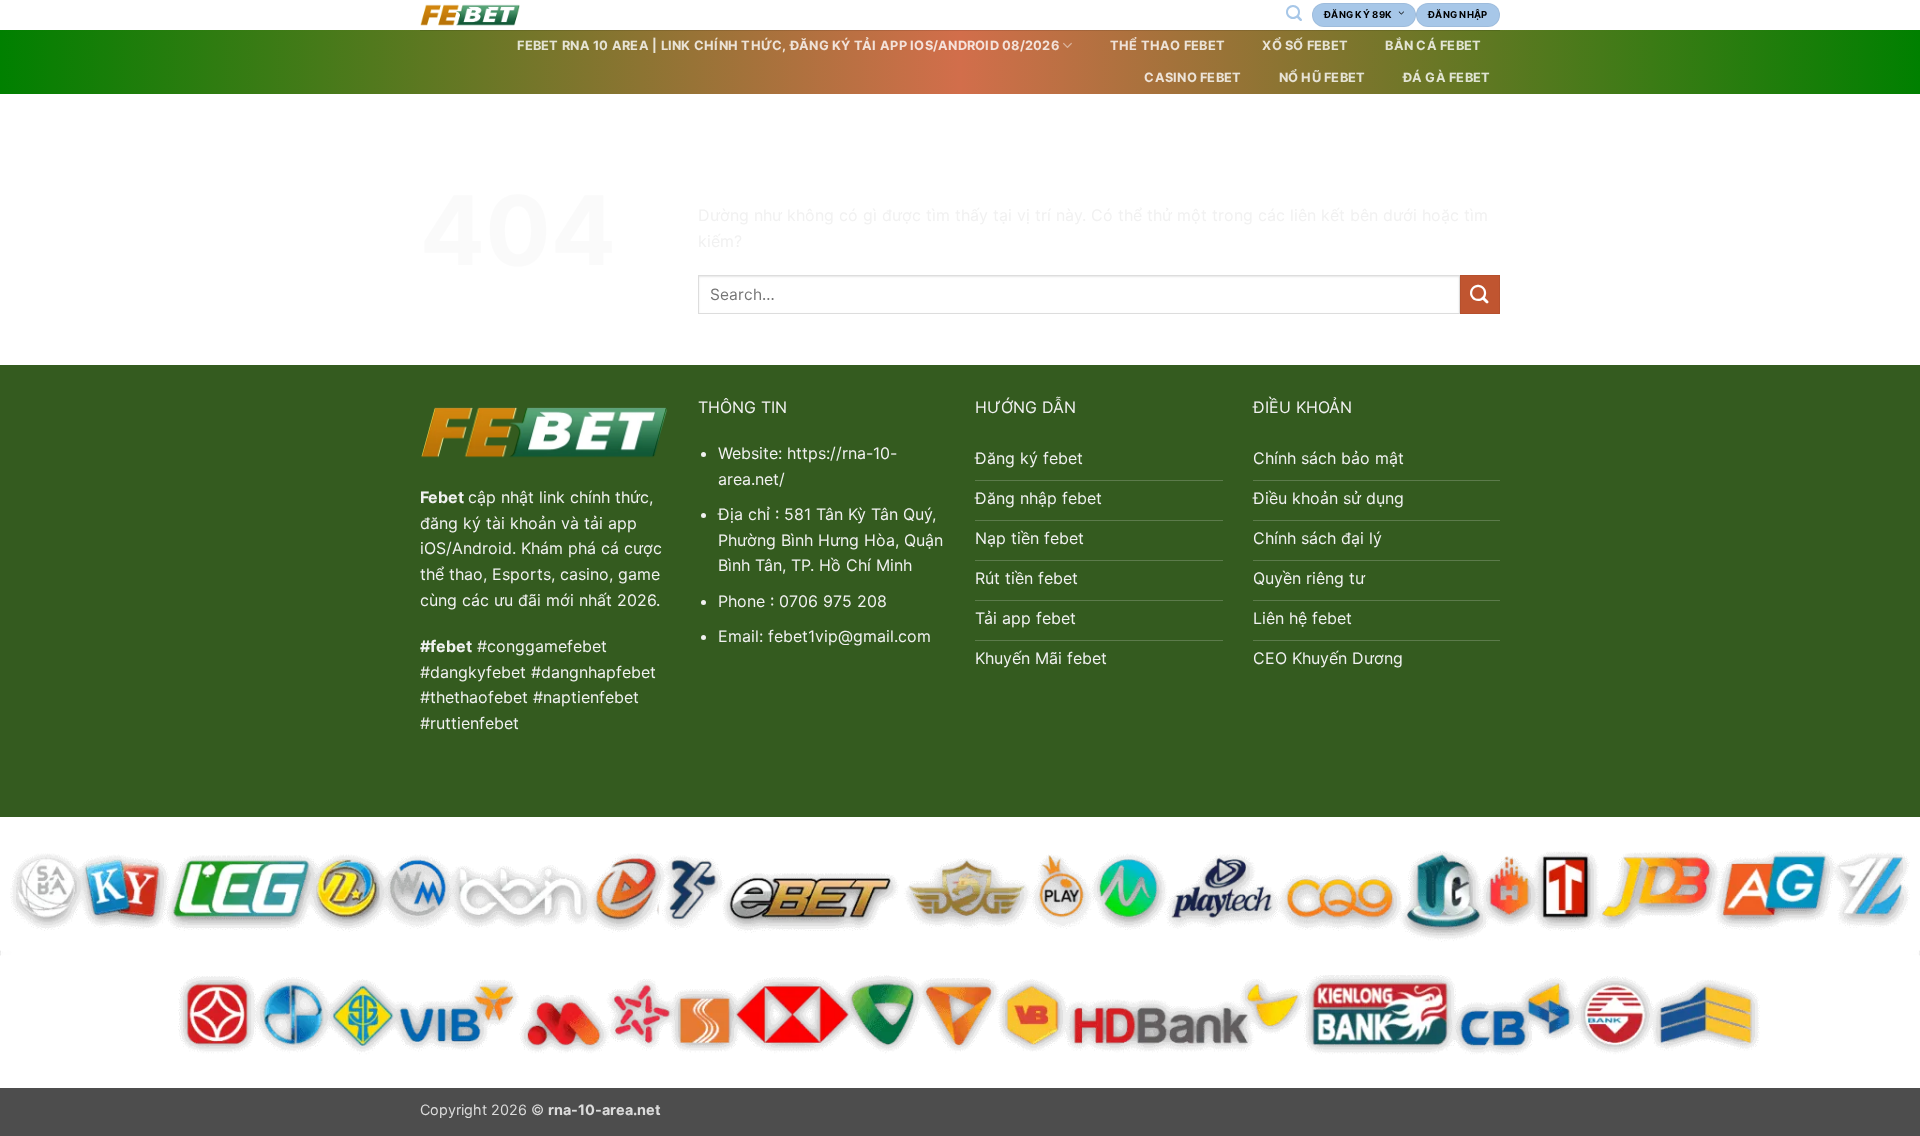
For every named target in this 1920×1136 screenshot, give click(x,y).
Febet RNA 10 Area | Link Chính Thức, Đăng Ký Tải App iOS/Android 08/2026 (787, 45)
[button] (1293, 13)
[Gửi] (1480, 294)
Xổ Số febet (1305, 45)
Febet (444, 497)
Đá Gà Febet (1447, 77)
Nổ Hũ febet (1322, 77)
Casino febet (1192, 77)
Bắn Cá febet (1433, 45)
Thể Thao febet (1168, 45)
